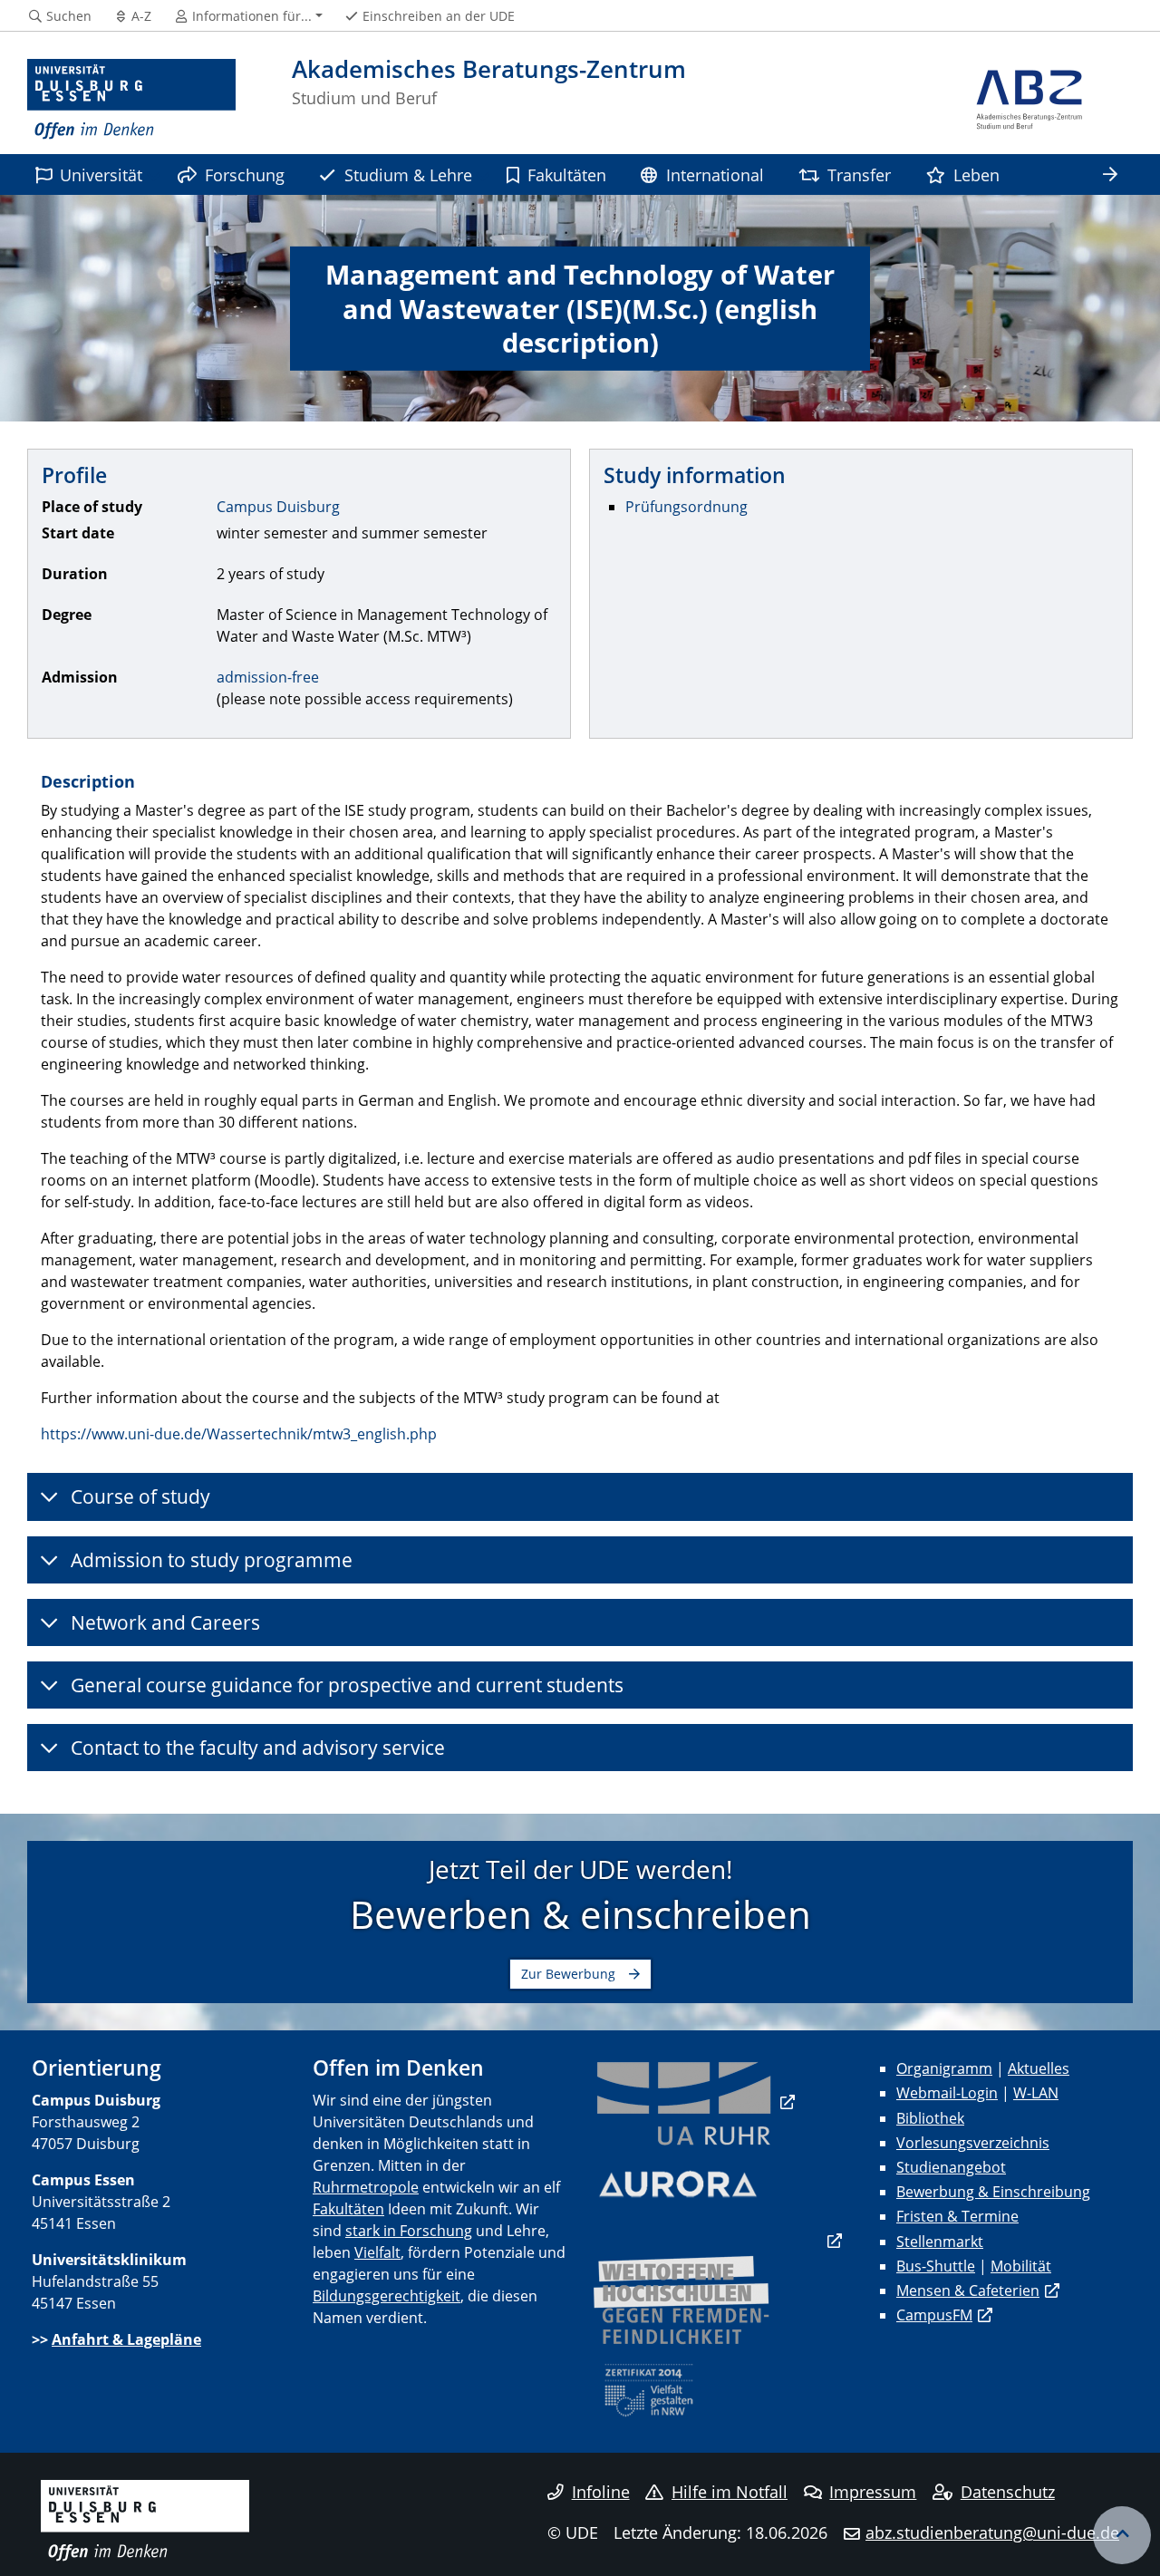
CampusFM (934, 2315)
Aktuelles (1039, 2068)
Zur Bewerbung (568, 1974)
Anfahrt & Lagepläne (126, 2339)
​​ (694, 2102)
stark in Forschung (409, 2231)
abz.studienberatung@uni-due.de (992, 2532)
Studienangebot (951, 2167)
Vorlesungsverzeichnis (973, 2143)
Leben (976, 174)
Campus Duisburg (278, 507)
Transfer (859, 174)
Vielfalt (377, 2252)
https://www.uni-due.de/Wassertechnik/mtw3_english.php (239, 1434)
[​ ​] (718, 2241)
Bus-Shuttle (936, 2266)
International (715, 174)
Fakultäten (567, 174)
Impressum (873, 2492)
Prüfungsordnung (686, 507)
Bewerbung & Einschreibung (993, 2192)
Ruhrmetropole (366, 2187)
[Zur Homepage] (131, 100)
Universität (101, 174)
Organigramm (944, 2068)
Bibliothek (930, 2118)
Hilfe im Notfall (730, 2492)
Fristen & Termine (957, 2216)
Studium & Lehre (408, 174)
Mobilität (1021, 2266)
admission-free (268, 677)
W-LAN (1036, 2093)
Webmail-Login (947, 2093)
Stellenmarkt (940, 2242)
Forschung (245, 174)
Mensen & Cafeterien (968, 2290)
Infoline (601, 2492)
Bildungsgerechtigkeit (387, 2296)
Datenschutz (1008, 2492)
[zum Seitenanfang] (1122, 2535)
